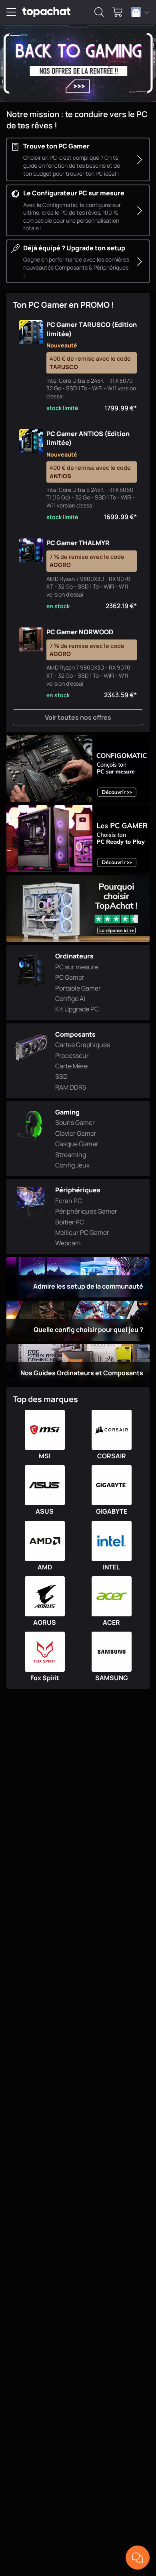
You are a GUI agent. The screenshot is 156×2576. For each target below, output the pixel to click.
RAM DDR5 (71, 1087)
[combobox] (140, 12)
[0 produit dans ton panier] (118, 12)
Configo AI (70, 999)
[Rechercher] (99, 12)
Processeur (72, 1056)
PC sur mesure (77, 967)
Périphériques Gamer (86, 1211)
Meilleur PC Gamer (82, 1232)
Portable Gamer (78, 988)
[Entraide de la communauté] (138, 2558)
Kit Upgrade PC (77, 1009)
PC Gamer (70, 977)
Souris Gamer (75, 1123)
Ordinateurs (74, 956)
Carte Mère (71, 1066)
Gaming (67, 1112)
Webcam (68, 1243)
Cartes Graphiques (83, 1045)
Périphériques (78, 1190)
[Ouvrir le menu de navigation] (11, 12)
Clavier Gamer (76, 1133)
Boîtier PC (70, 1222)
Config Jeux (72, 1165)
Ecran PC (69, 1201)
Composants (75, 1034)
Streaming (71, 1155)
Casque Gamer (77, 1144)
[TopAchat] (46, 12)
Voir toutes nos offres (78, 717)
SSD (61, 1076)
